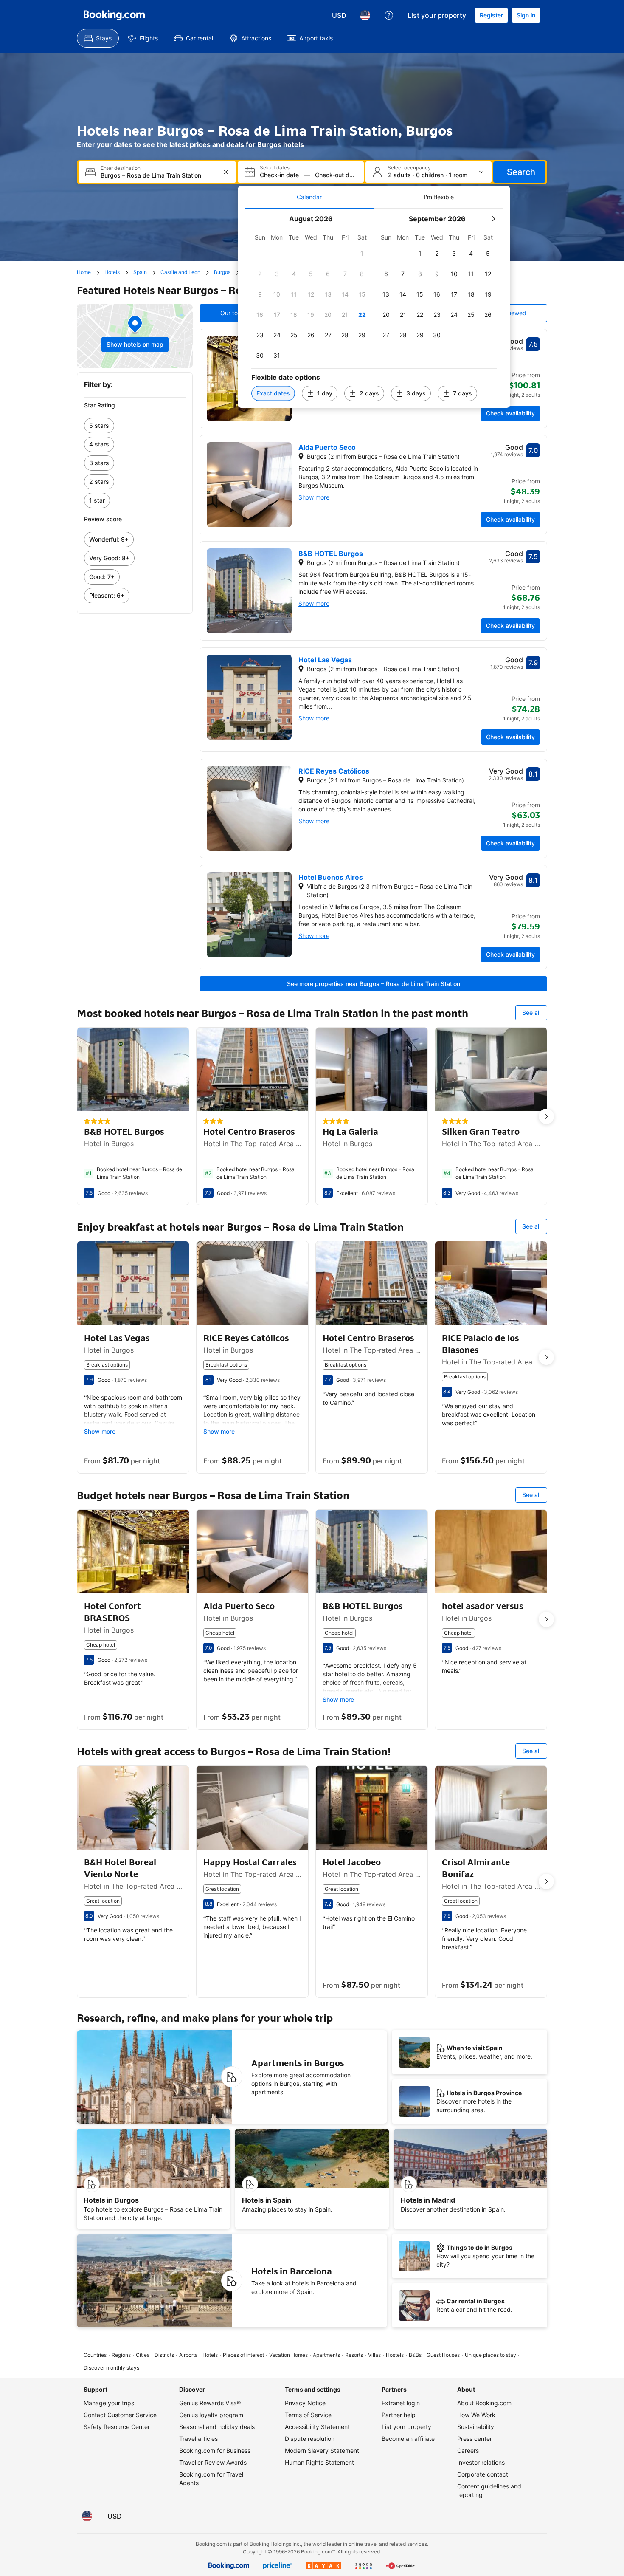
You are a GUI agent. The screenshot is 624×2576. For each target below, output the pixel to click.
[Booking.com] (114, 15)
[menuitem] (98, 38)
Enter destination (121, 168)
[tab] (309, 197)
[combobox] (158, 175)
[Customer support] (389, 15)
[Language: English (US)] (365, 15)
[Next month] (493, 219)
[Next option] (546, 1116)
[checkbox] (362, 254)
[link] (135, 426)
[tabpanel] (374, 308)
